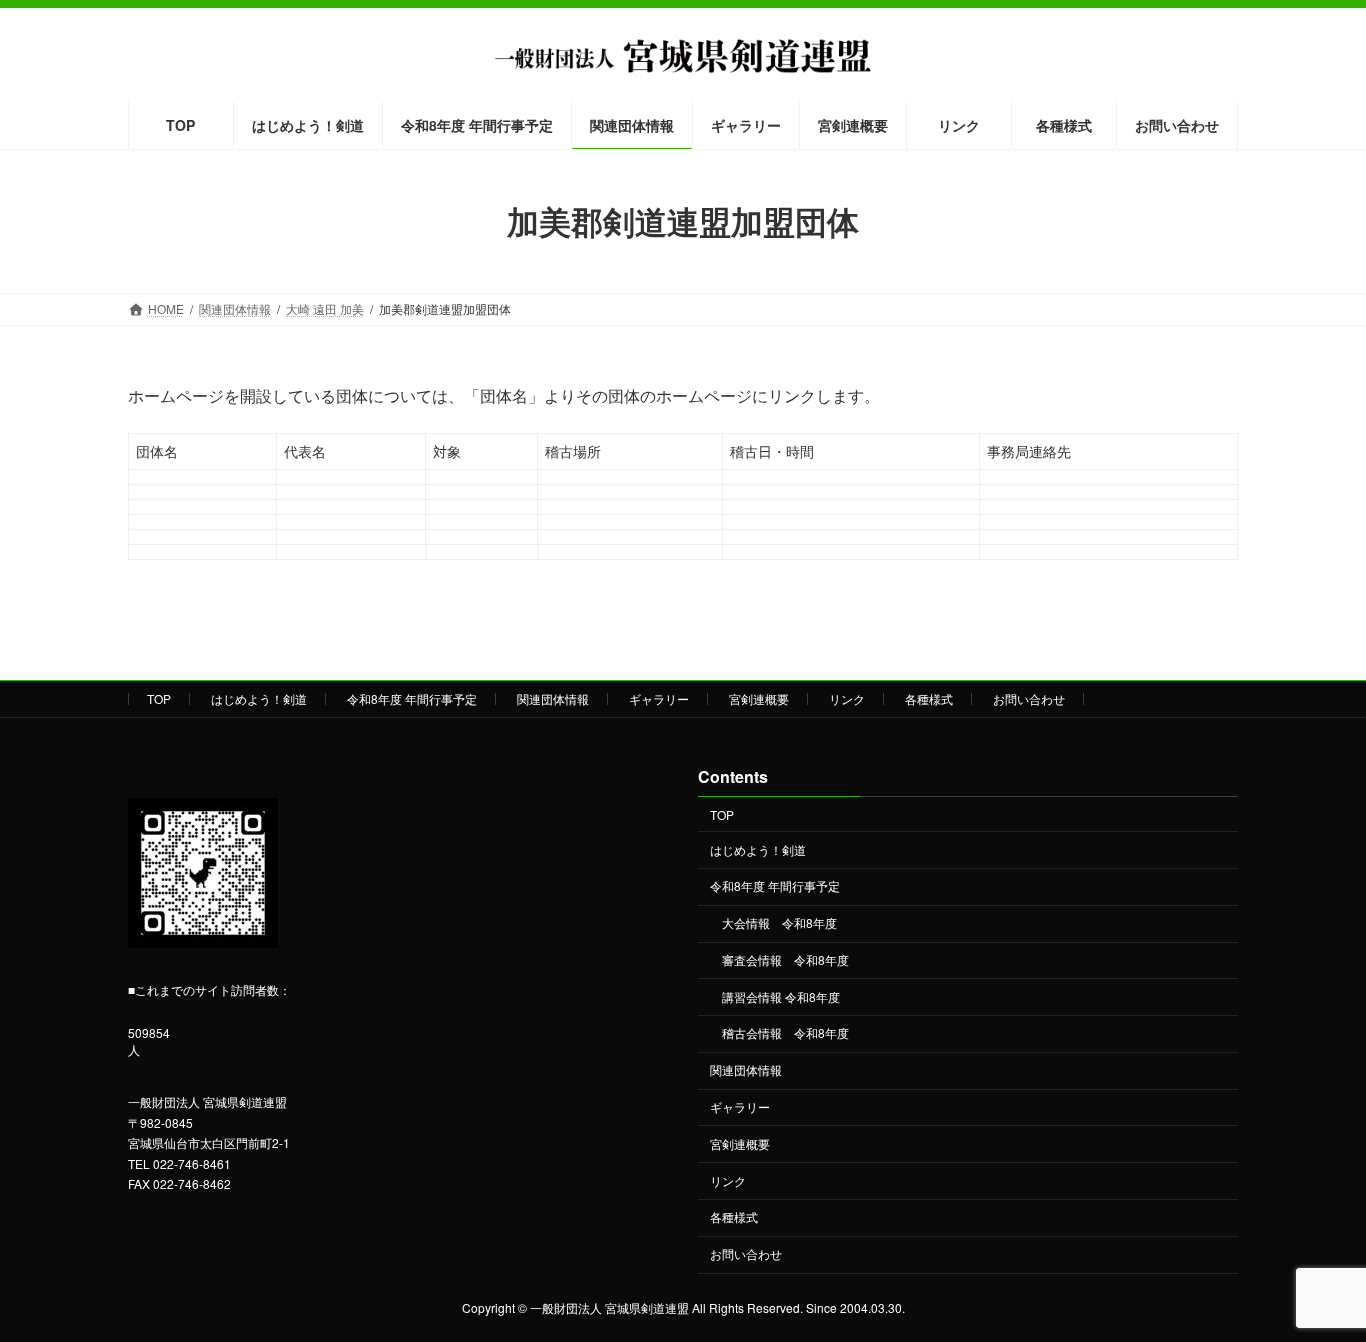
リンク (847, 698)
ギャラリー (659, 698)
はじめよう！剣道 (259, 698)
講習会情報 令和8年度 (781, 996)
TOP (159, 698)
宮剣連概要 (759, 698)
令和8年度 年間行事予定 (412, 698)
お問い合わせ (1029, 698)
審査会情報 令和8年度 (785, 959)
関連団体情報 (553, 698)
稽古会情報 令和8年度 (785, 1033)
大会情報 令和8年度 (779, 923)
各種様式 (929, 698)
